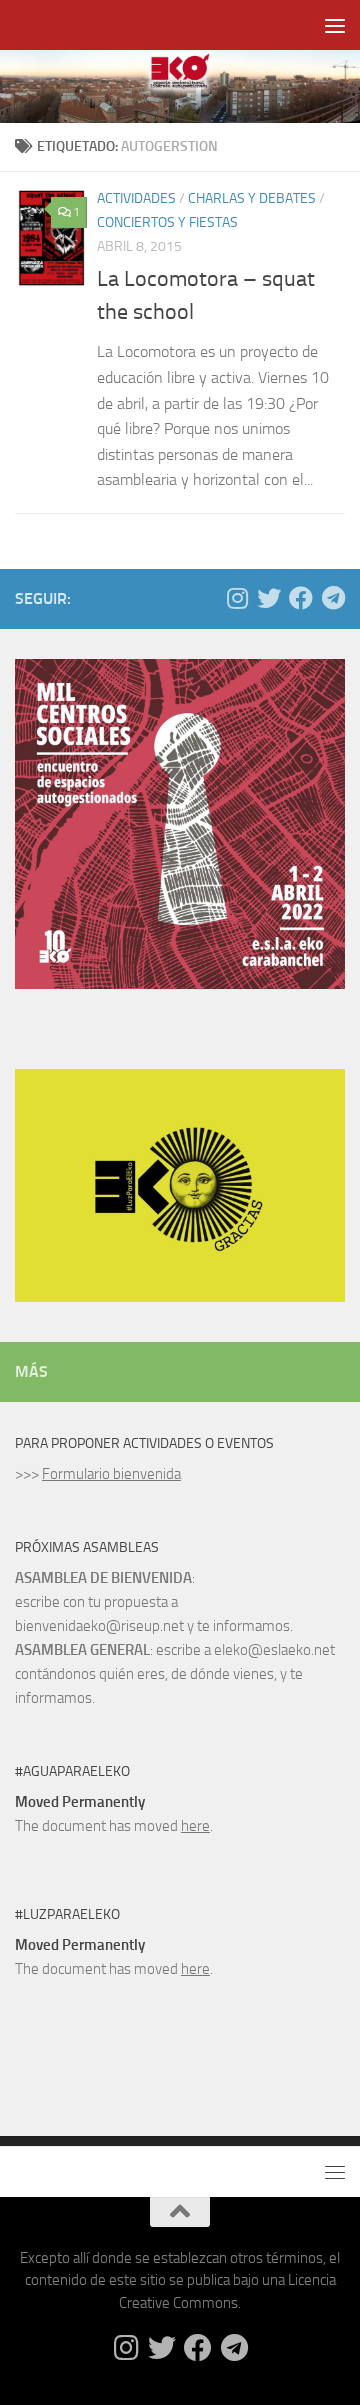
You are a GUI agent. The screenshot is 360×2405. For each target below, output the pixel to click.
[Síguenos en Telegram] (333, 598)
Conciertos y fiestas (167, 222)
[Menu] (335, 25)
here (195, 1826)
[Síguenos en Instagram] (237, 598)
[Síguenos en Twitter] (269, 598)
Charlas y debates (252, 198)
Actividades (136, 198)
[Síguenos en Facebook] (301, 598)
